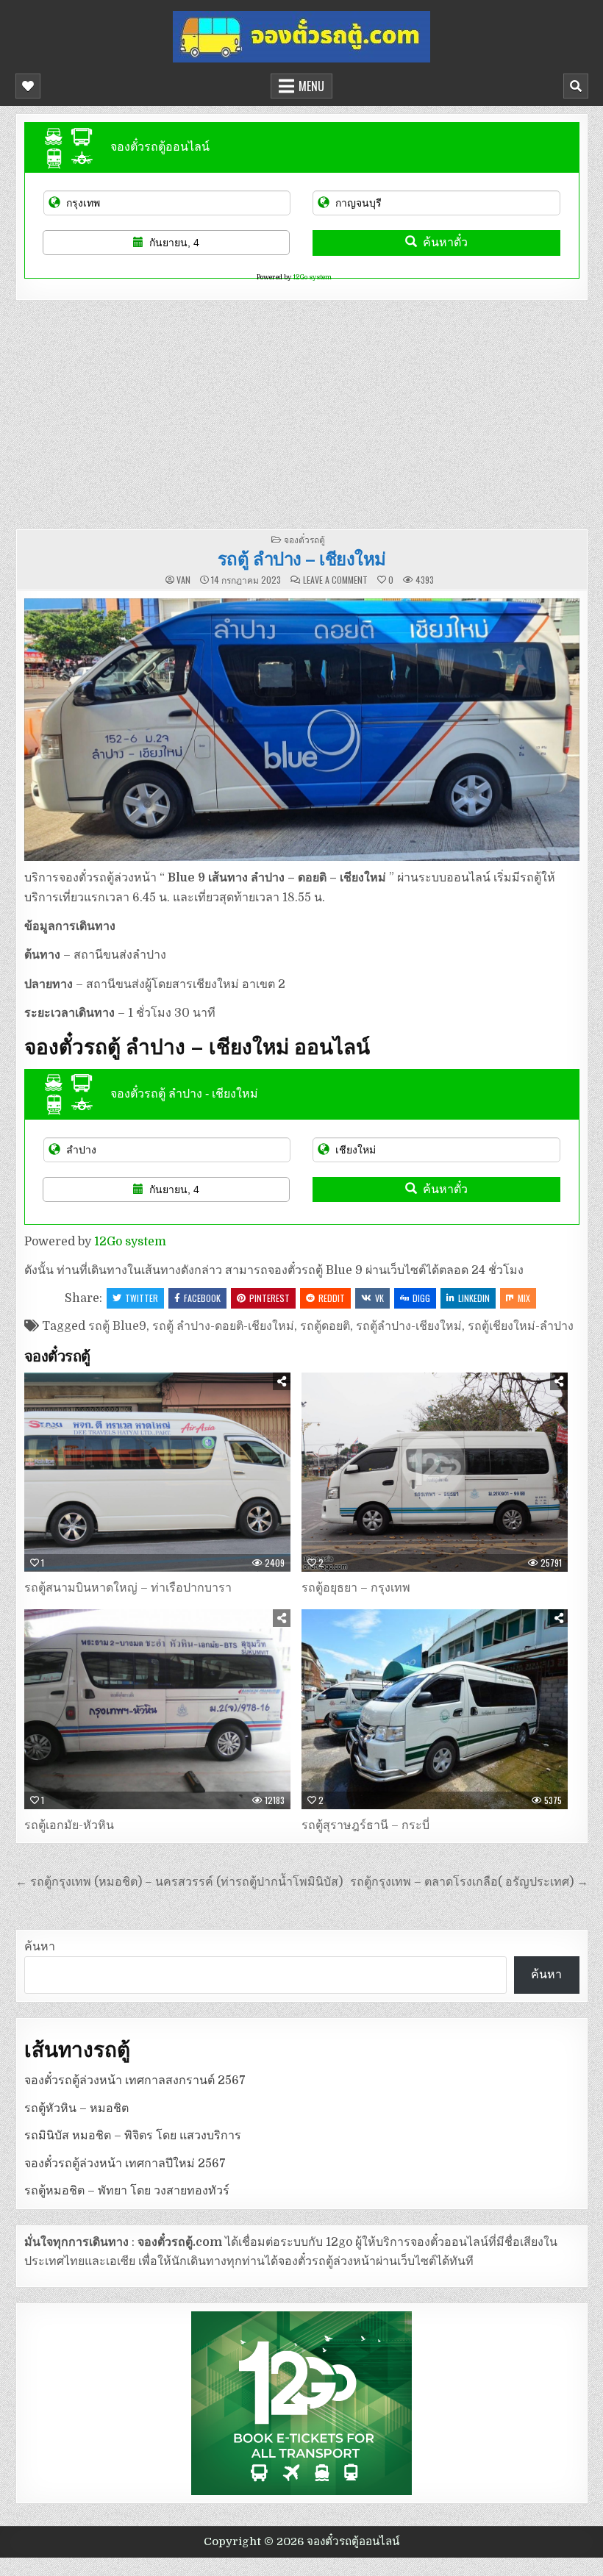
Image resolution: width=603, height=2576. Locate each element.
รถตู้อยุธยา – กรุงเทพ (356, 1588)
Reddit (332, 1298)
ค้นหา (40, 1947)
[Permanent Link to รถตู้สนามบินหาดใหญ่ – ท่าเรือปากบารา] (157, 1473)
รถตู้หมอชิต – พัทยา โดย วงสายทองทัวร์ (127, 2191)
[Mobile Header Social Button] (28, 86)
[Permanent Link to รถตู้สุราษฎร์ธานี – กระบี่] (435, 1709)
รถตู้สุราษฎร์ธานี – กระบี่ (365, 1825)
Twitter (142, 1298)
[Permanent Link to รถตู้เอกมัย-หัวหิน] (157, 1709)
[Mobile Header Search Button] (576, 86)
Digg (421, 1298)
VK (379, 1298)
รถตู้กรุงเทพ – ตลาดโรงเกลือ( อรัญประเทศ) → (469, 1882)
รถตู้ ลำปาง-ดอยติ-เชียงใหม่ (223, 1326)
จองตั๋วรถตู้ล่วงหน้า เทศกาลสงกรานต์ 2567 (135, 2081)
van (183, 580)
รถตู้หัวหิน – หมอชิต (76, 2108)
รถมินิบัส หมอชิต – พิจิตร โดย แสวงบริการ (133, 2136)
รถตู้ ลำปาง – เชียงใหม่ (302, 558)
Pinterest (270, 1298)
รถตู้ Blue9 (117, 1326)
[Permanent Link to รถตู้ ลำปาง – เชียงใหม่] (302, 730)
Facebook (202, 1298)
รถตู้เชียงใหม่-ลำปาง (521, 1326)
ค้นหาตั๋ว (445, 242)
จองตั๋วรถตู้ (304, 539)
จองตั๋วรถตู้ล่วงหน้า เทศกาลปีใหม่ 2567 (125, 2164)
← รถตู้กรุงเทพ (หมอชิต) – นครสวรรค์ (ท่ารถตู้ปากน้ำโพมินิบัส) (179, 1882)
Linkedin (474, 1298)
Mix (524, 1298)
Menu (311, 86)
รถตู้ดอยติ (325, 1326)
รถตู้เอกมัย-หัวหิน (69, 1825)
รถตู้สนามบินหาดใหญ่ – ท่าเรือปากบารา (128, 1588)
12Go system (312, 277)
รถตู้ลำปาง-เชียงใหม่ (409, 1326)
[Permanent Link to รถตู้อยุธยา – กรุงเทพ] (435, 1473)
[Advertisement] (302, 411)
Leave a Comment (335, 580)
